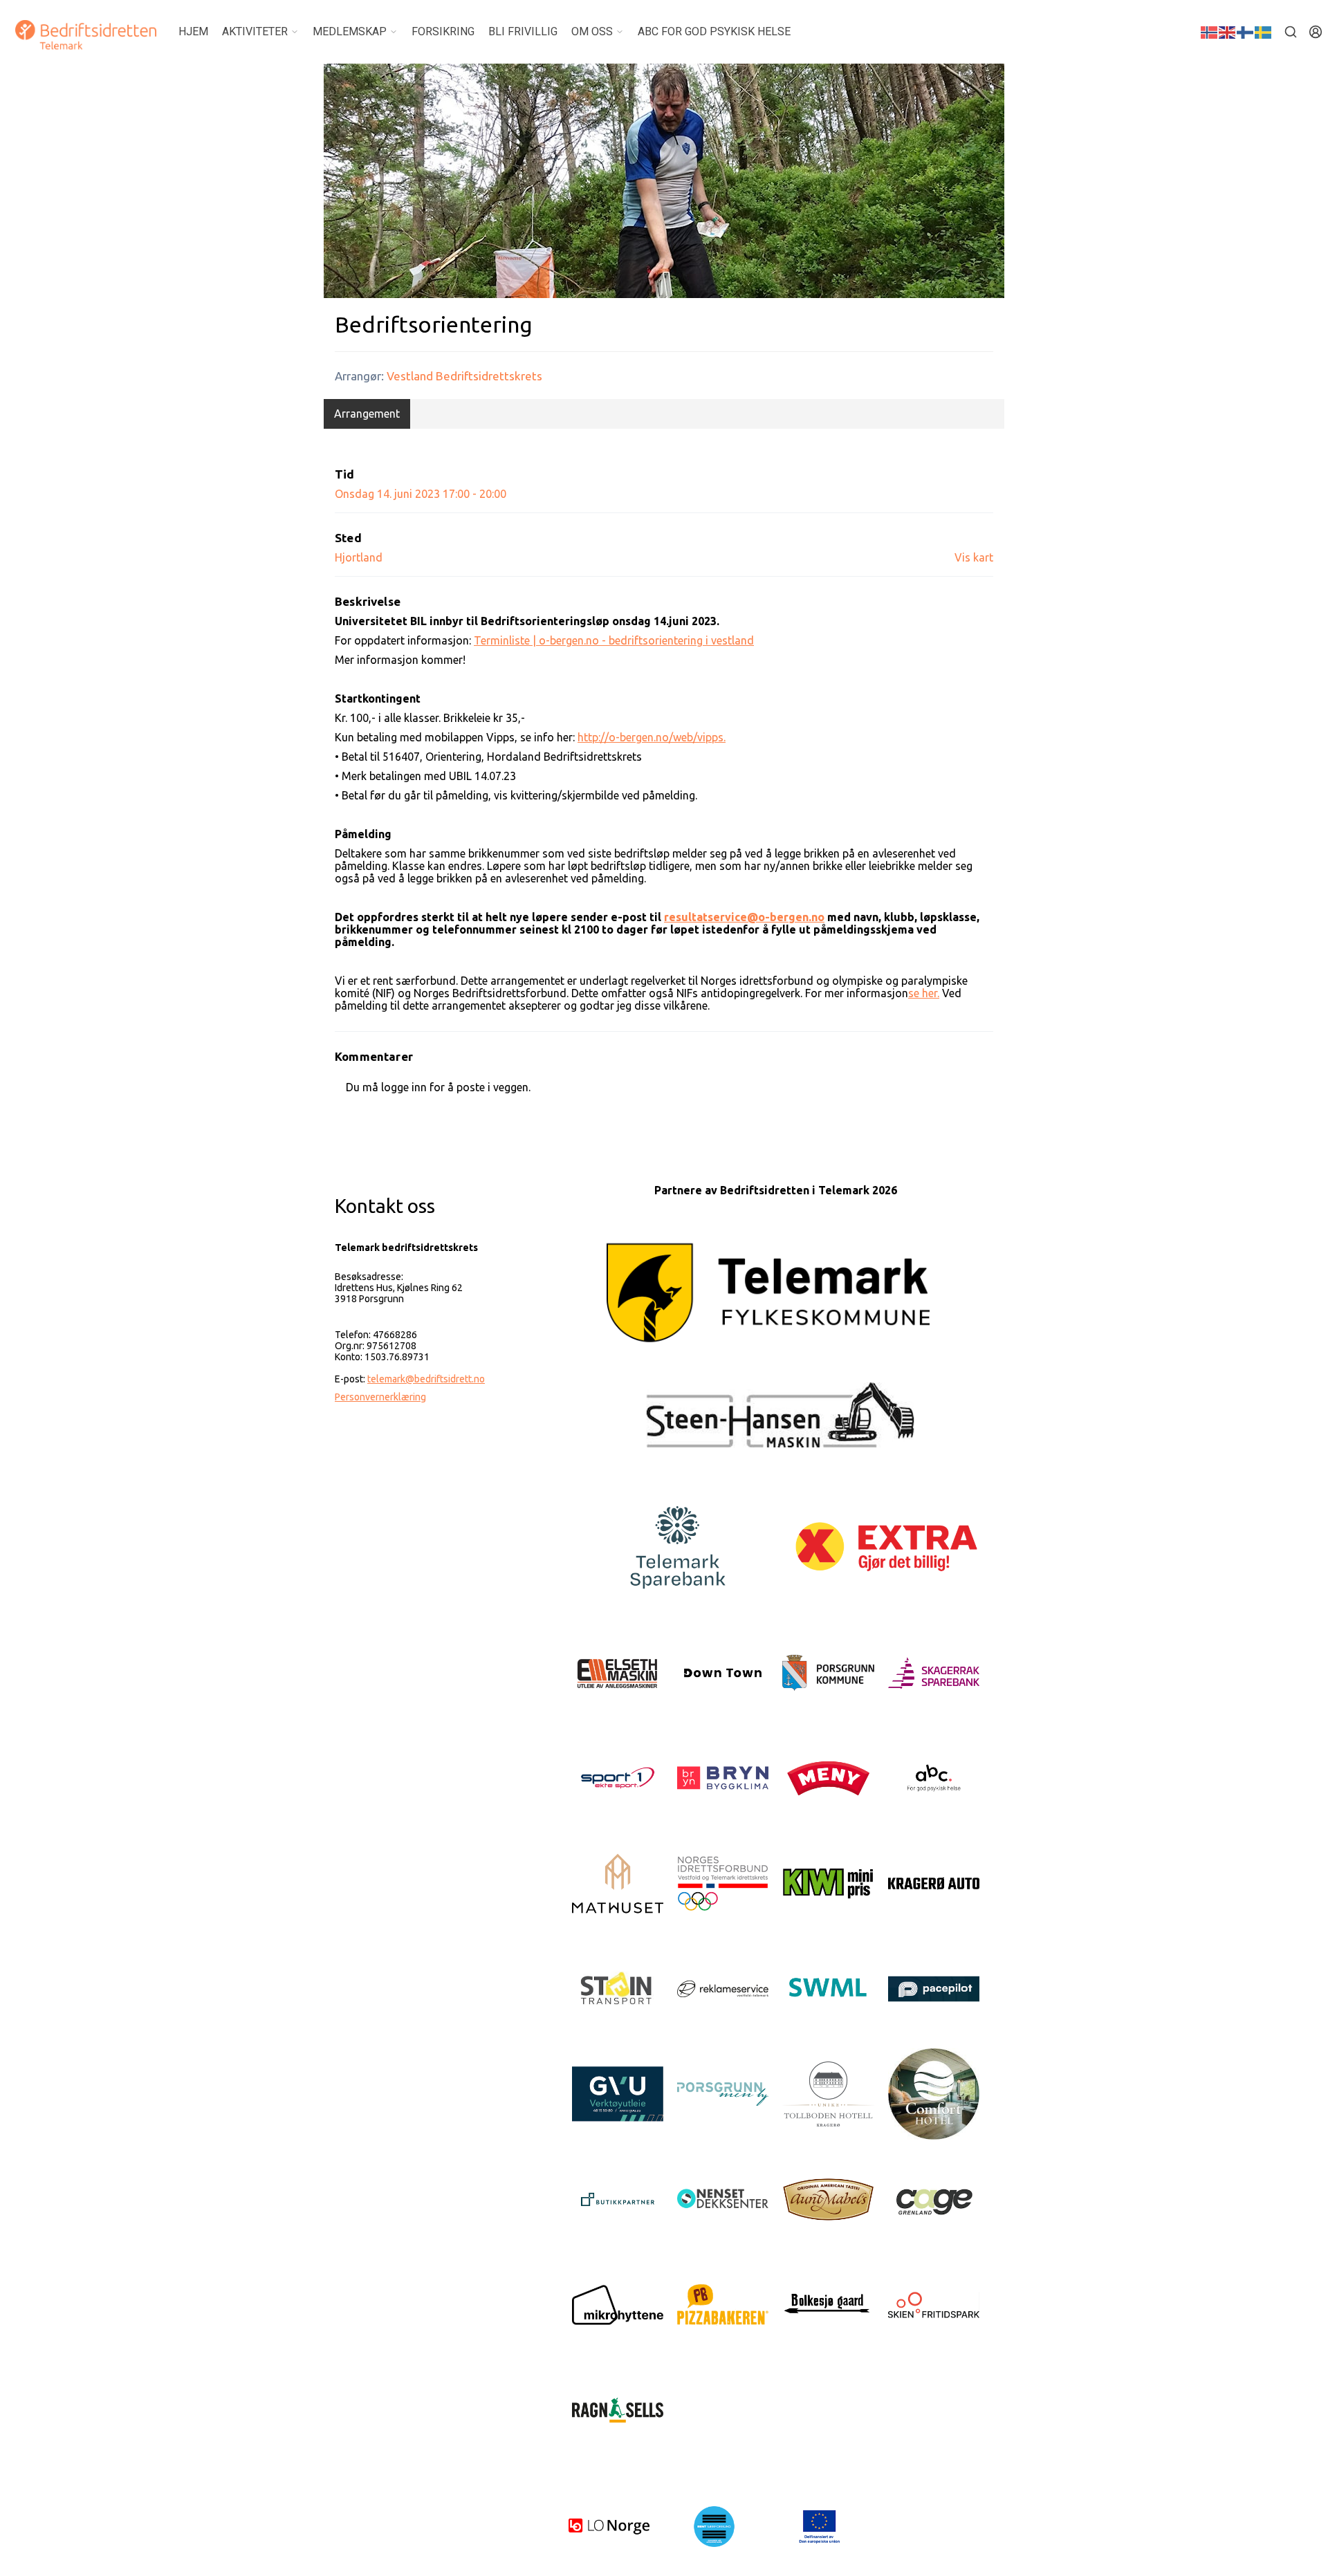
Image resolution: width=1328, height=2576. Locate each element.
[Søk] (1291, 32)
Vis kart (974, 557)
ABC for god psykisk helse (714, 31)
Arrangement (367, 414)
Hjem (193, 31)
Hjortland (359, 557)
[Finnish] (1246, 31)
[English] (1228, 31)
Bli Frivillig (523, 31)
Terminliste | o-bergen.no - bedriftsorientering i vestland (614, 640)
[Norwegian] (1210, 31)
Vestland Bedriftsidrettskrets (464, 376)
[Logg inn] (1316, 32)
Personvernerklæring (380, 1397)
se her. (924, 993)
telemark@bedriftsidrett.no (426, 1379)
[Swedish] (1264, 31)
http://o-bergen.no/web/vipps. (652, 737)
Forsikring (443, 31)
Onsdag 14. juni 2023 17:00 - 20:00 (421, 494)
